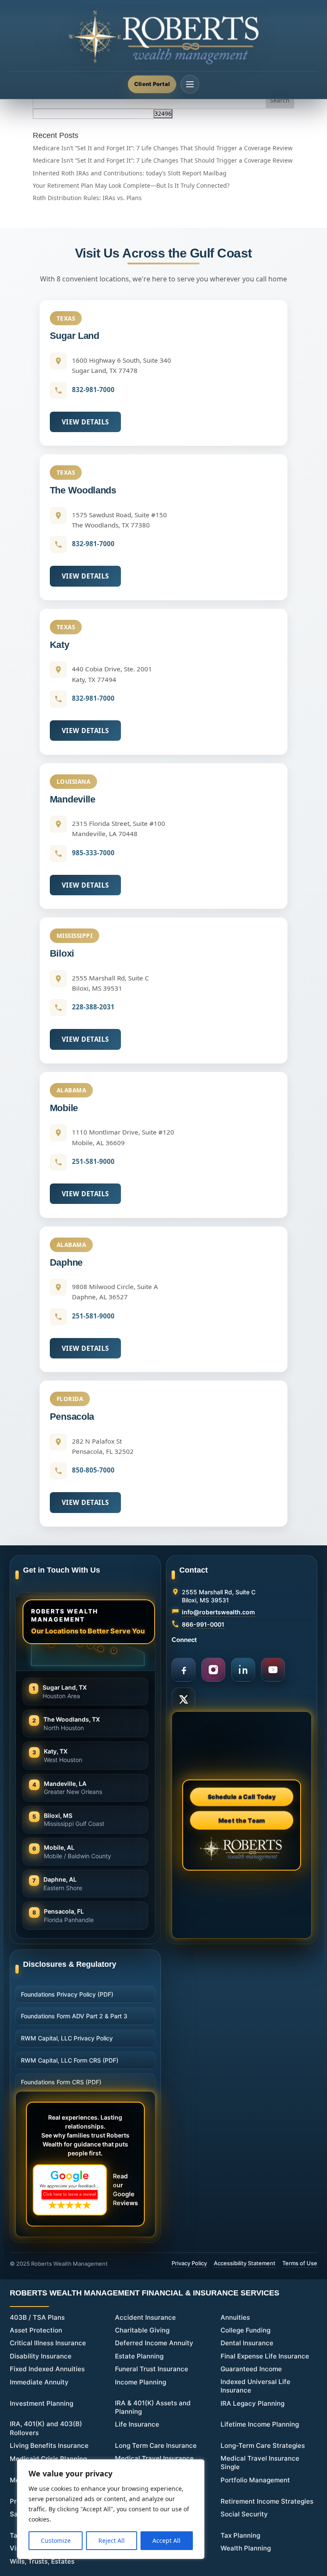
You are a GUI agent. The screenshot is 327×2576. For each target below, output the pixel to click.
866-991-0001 (203, 1624)
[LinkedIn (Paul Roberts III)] (243, 1670)
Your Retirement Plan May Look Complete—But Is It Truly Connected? (131, 185)
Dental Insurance (247, 2343)
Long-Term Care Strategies (263, 2446)
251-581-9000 (93, 1161)
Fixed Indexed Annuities (47, 2369)
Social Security (244, 2514)
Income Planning (141, 2382)
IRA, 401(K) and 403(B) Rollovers (46, 2428)
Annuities (235, 2317)
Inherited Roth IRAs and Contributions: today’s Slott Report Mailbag (130, 173)
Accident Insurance (145, 2317)
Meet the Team (242, 1820)
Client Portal (152, 84)
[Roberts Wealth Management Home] (163, 37)
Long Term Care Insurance (156, 2446)
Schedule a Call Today (242, 1797)
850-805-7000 (93, 1470)
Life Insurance (137, 2424)
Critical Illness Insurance (48, 2343)
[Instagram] (213, 1670)
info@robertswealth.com (218, 1612)
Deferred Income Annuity (154, 2343)
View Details (85, 422)
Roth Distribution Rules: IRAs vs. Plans (87, 198)
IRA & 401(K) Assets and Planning (153, 2407)
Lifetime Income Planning (260, 2424)
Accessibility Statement (245, 2263)
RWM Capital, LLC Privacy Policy (67, 2038)
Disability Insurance (41, 2356)
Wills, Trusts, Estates (42, 2561)
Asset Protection (36, 2330)
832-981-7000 (93, 390)
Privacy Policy (189, 2263)
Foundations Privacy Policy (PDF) (67, 1994)
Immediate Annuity (39, 2382)
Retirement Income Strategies (267, 2501)
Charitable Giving (142, 2330)
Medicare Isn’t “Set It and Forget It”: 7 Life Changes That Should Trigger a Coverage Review (163, 148)
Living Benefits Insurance (49, 2446)
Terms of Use (300, 2263)
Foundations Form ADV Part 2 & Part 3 (74, 2016)
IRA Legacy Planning (252, 2403)
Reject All (112, 2540)
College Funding (245, 2330)
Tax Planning (240, 2535)
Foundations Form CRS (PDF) (61, 2082)
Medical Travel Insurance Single (260, 2463)
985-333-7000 (93, 853)
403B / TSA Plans (37, 2317)
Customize (56, 2540)
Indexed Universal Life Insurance (255, 2386)
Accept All (166, 2540)
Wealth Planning (246, 2548)
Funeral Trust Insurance (152, 2369)
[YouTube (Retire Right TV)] (273, 1670)
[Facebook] (184, 1670)
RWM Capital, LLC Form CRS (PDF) (70, 2060)
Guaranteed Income (251, 2369)
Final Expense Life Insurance (265, 2356)
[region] (111, 2509)
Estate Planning (139, 2356)
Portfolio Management (255, 2480)
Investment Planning (42, 2403)
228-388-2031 (93, 1007)
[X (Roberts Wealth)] (184, 1699)
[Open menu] (190, 84)
